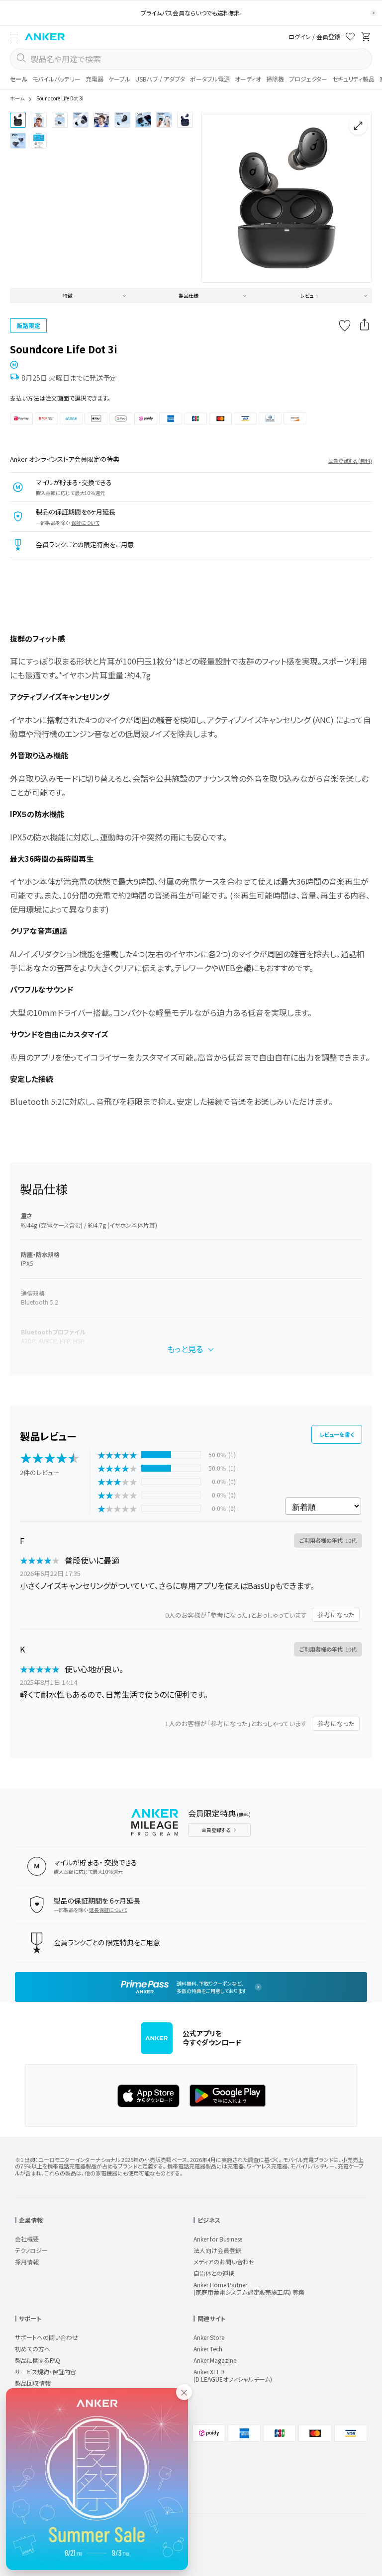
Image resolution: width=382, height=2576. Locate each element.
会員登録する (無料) (350, 460)
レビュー (309, 295)
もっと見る (185, 1349)
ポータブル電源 (210, 79)
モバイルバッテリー (56, 79)
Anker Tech (208, 2349)
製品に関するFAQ (38, 2360)
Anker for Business (218, 2239)
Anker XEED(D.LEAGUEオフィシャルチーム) (233, 2375)
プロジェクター (308, 79)
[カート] (366, 38)
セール (19, 79)
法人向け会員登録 (217, 2250)
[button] (14, 37)
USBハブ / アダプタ (160, 79)
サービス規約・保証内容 (46, 2371)
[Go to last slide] (217, 197)
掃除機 (275, 79)
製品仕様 (189, 295)
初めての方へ (33, 2349)
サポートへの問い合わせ (47, 2337)
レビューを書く (337, 1434)
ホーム (17, 98)
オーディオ (248, 79)
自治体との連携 (214, 2273)
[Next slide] (356, 197)
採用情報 (27, 2262)
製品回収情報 (33, 2383)
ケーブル (119, 79)
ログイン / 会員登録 (314, 37)
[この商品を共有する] (365, 326)
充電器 (95, 79)
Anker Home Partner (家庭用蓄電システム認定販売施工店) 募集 (249, 2288)
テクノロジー (31, 2250)
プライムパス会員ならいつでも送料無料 (191, 13)
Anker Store (209, 2337)
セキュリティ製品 (353, 79)
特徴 (68, 295)
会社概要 (27, 2239)
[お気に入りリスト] (350, 38)
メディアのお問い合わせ (224, 2262)
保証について (85, 523)
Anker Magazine (215, 2360)
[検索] (21, 59)
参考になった (336, 1615)
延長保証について (108, 1910)
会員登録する (216, 1830)
